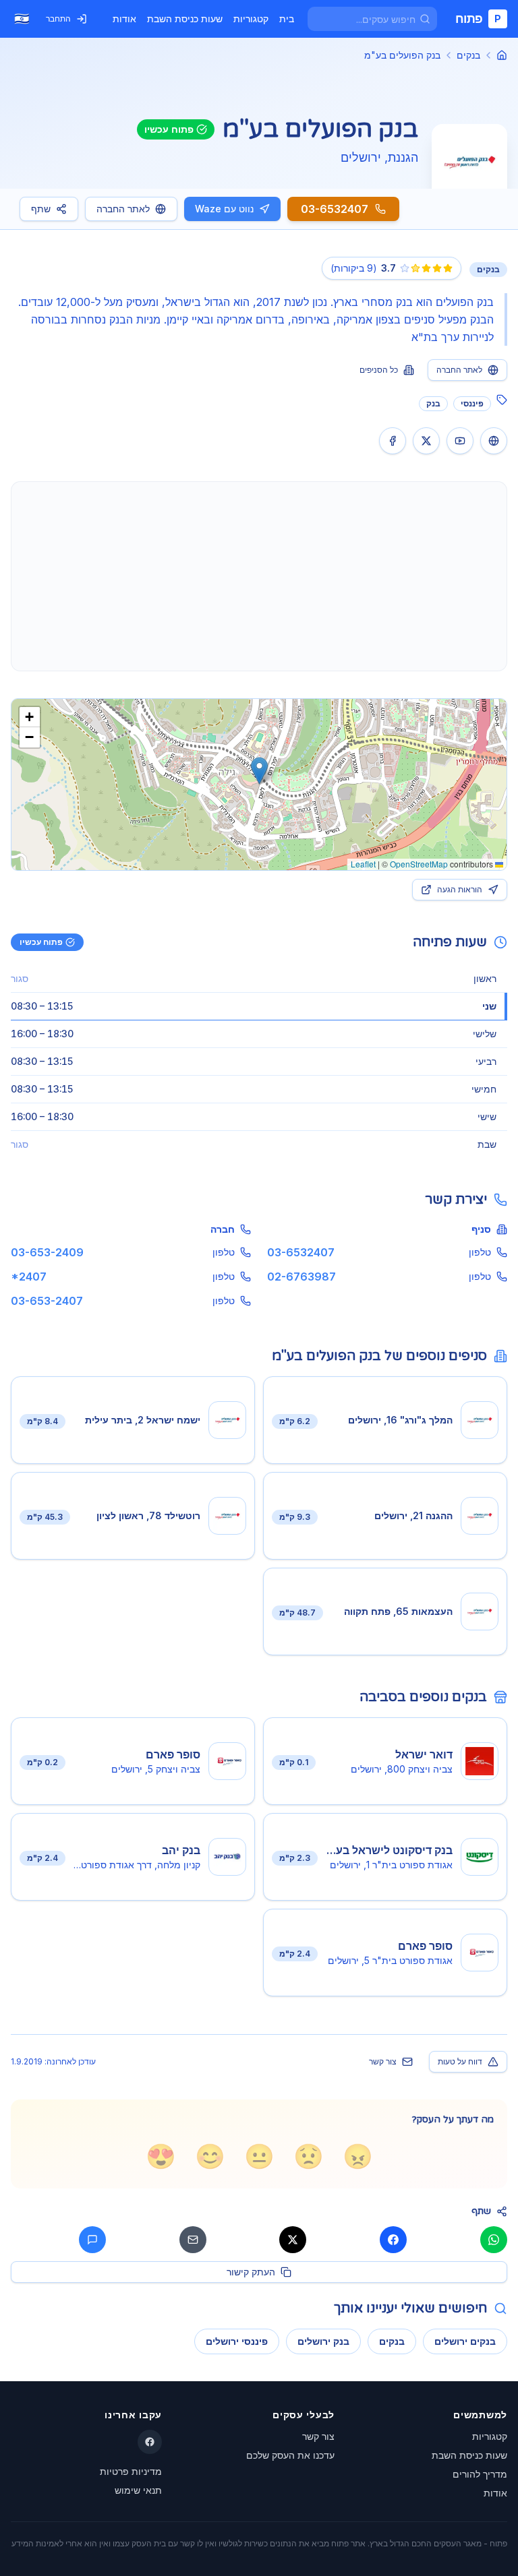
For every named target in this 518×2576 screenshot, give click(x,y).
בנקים (468, 55)
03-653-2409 (47, 1252)
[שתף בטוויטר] (293, 2240)
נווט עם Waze (224, 209)
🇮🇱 (22, 19)
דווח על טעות (460, 2061)
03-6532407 (301, 1252)
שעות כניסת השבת (185, 19)
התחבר (58, 19)
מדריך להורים (480, 2474)
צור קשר (383, 2061)
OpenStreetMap (419, 864)
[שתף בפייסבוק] (393, 2240)
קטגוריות (251, 19)
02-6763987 (301, 1277)
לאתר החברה (123, 209)
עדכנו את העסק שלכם (290, 2455)
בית (287, 19)
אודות (124, 19)
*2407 (29, 1277)
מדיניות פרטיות (131, 2471)
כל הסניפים (379, 370)
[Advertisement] (259, 576)
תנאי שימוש (138, 2490)
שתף (41, 209)
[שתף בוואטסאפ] (494, 2240)
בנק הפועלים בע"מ (402, 55)
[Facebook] (150, 2442)
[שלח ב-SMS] (92, 2240)
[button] (259, 771)
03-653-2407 (47, 1301)
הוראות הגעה (460, 889)
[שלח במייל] (193, 2240)
